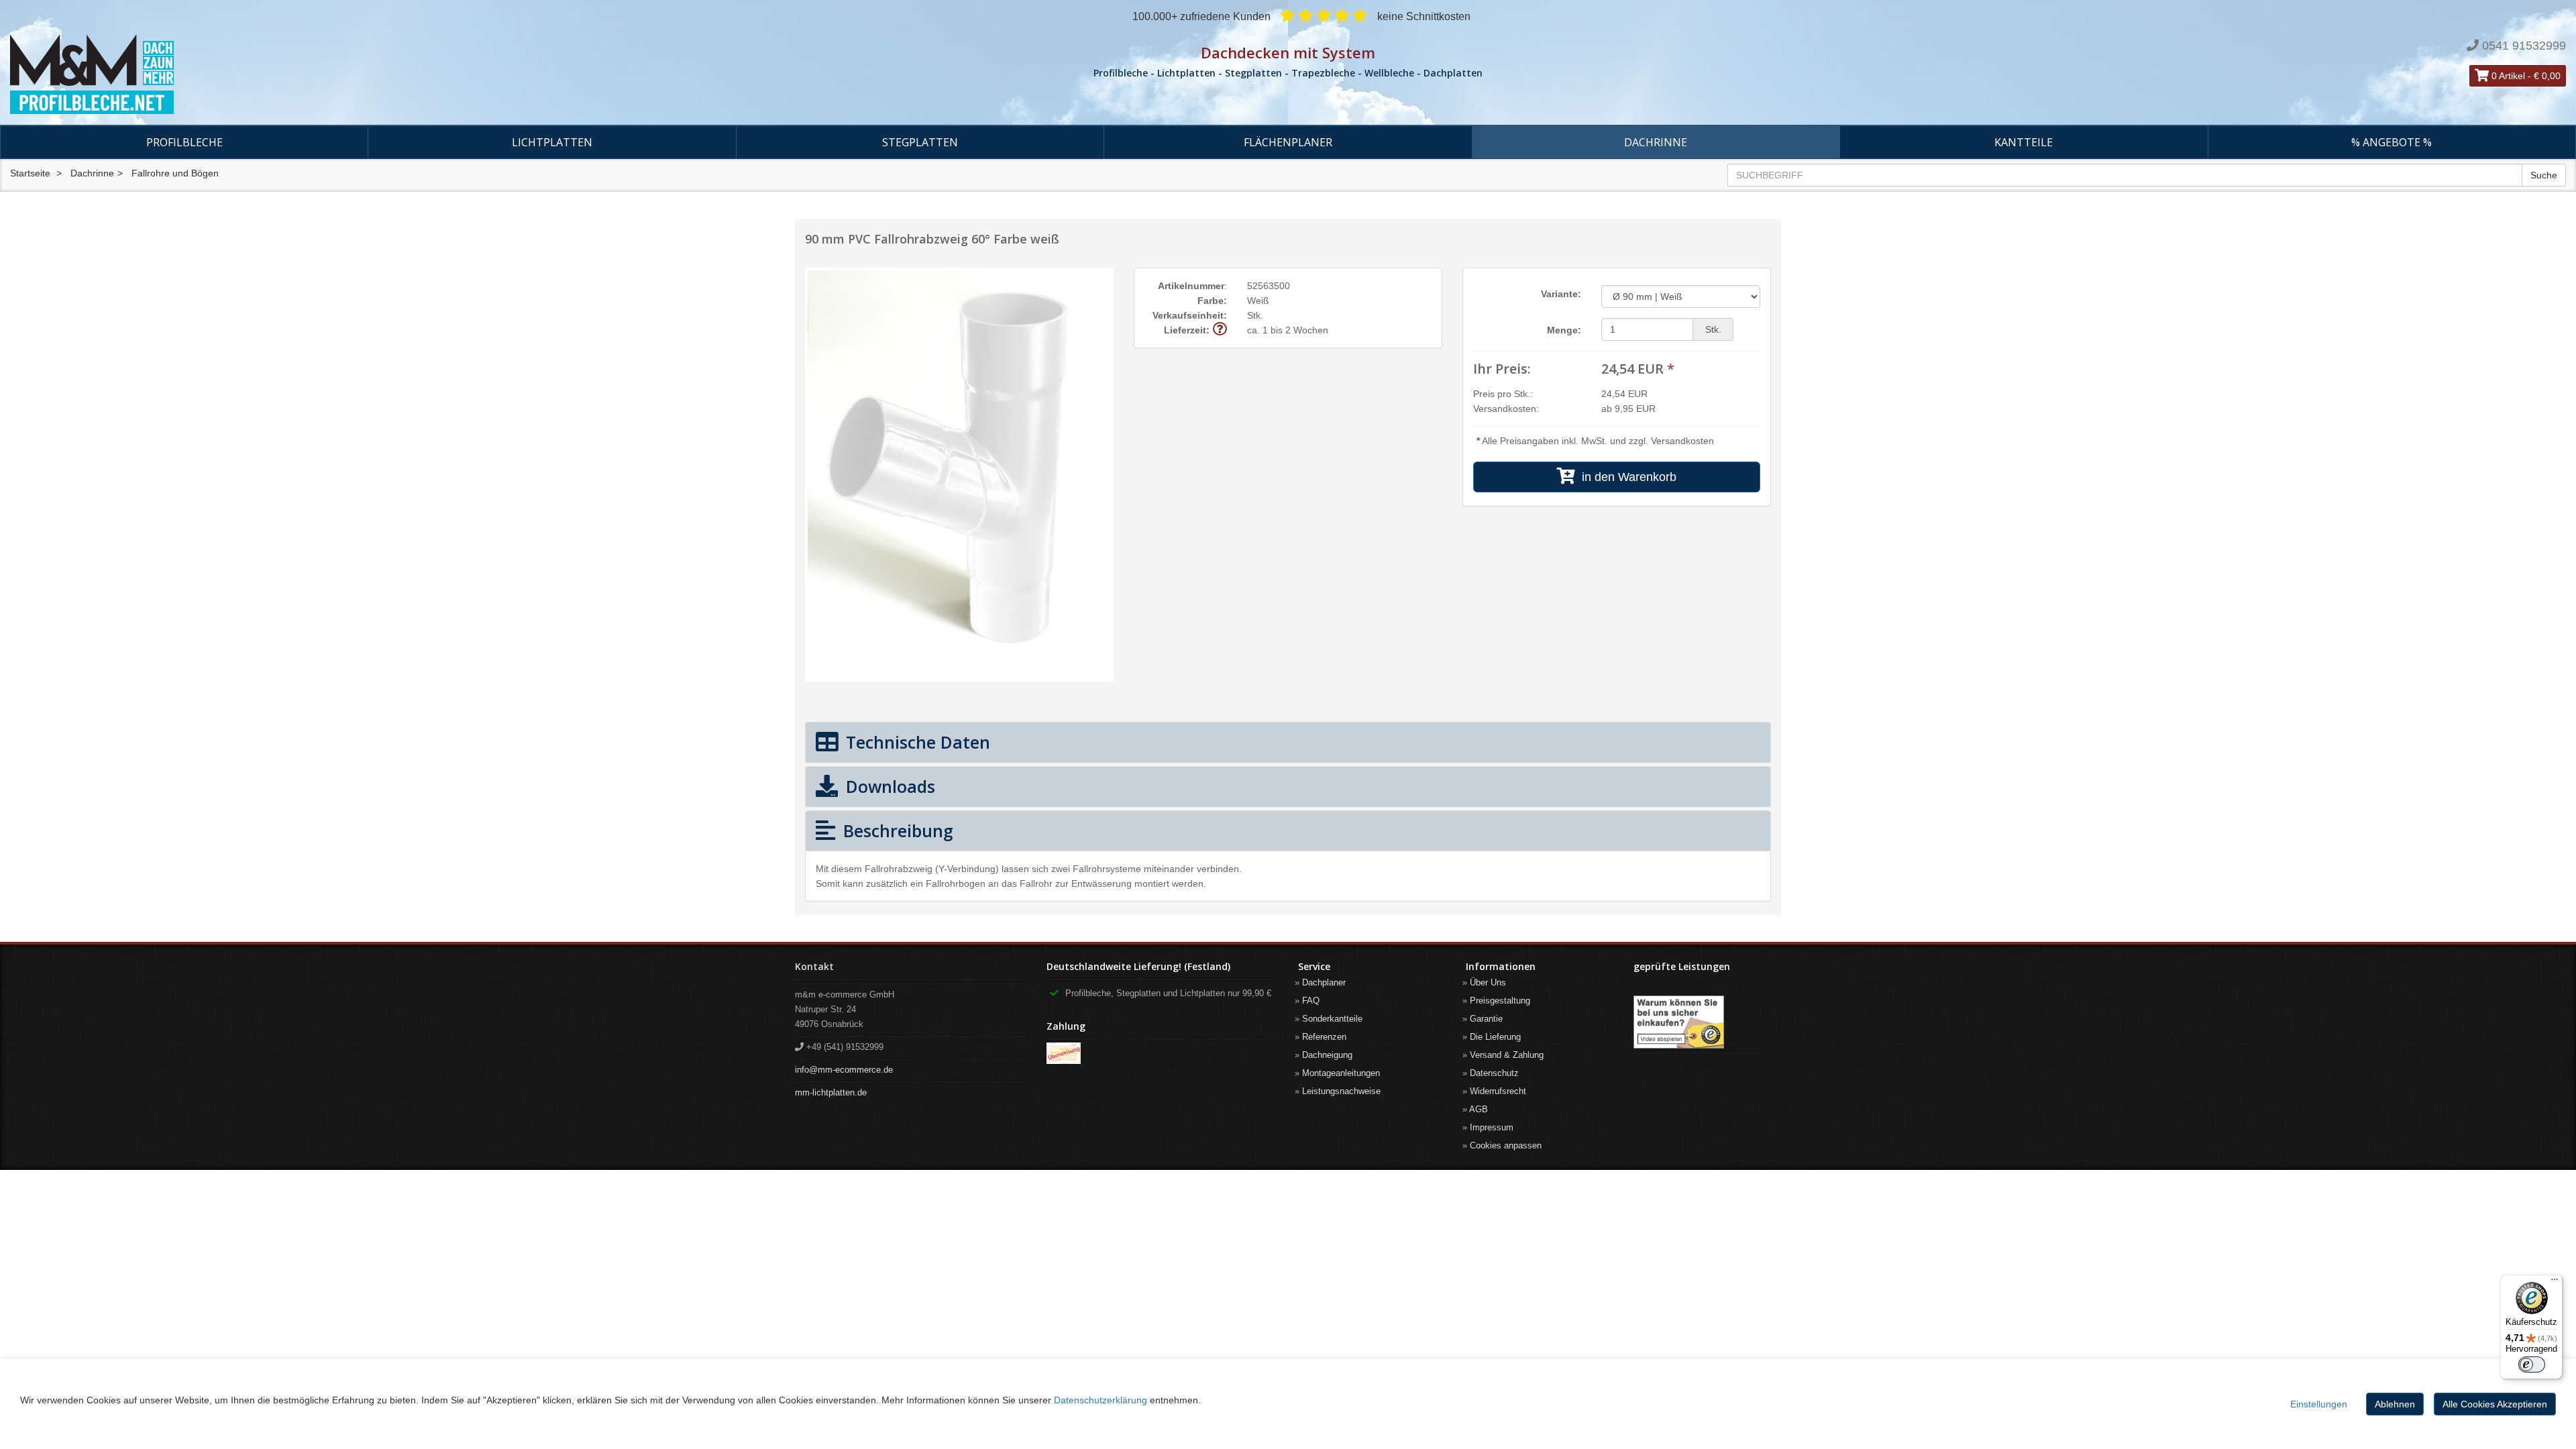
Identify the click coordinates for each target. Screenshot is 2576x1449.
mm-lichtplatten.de (831, 1092)
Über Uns (1488, 982)
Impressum (1492, 1127)
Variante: (1561, 294)
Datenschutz (1494, 1073)
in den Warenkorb (1626, 477)
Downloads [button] (888, 786)
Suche (2544, 175)
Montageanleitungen (1341, 1073)
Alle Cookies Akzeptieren (2495, 1404)
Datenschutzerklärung (1101, 1400)
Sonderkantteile (1332, 1019)
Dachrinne (1656, 142)
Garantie (1486, 1019)
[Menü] (2555, 1283)
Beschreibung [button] (896, 830)
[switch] (2532, 1364)
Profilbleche (184, 142)
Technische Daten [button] (916, 742)
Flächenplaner (1288, 142)
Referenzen (1324, 1037)
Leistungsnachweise (1341, 1091)
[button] (1220, 330)
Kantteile (2024, 142)
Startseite (30, 173)
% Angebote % (2392, 142)
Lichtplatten (552, 142)
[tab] (1288, 742)
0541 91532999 (2524, 46)
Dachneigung (1327, 1055)
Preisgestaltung (1500, 1001)
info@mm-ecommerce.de (844, 1070)
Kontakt (814, 966)
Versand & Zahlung (1507, 1055)
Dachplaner (1324, 982)
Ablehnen (2395, 1404)
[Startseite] (429, 74)
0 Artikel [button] (2507, 76)
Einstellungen (2319, 1404)
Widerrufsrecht (1498, 1091)
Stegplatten (920, 142)
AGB (1479, 1109)
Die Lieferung (1495, 1037)
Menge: (1564, 330)
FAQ (1311, 1001)
